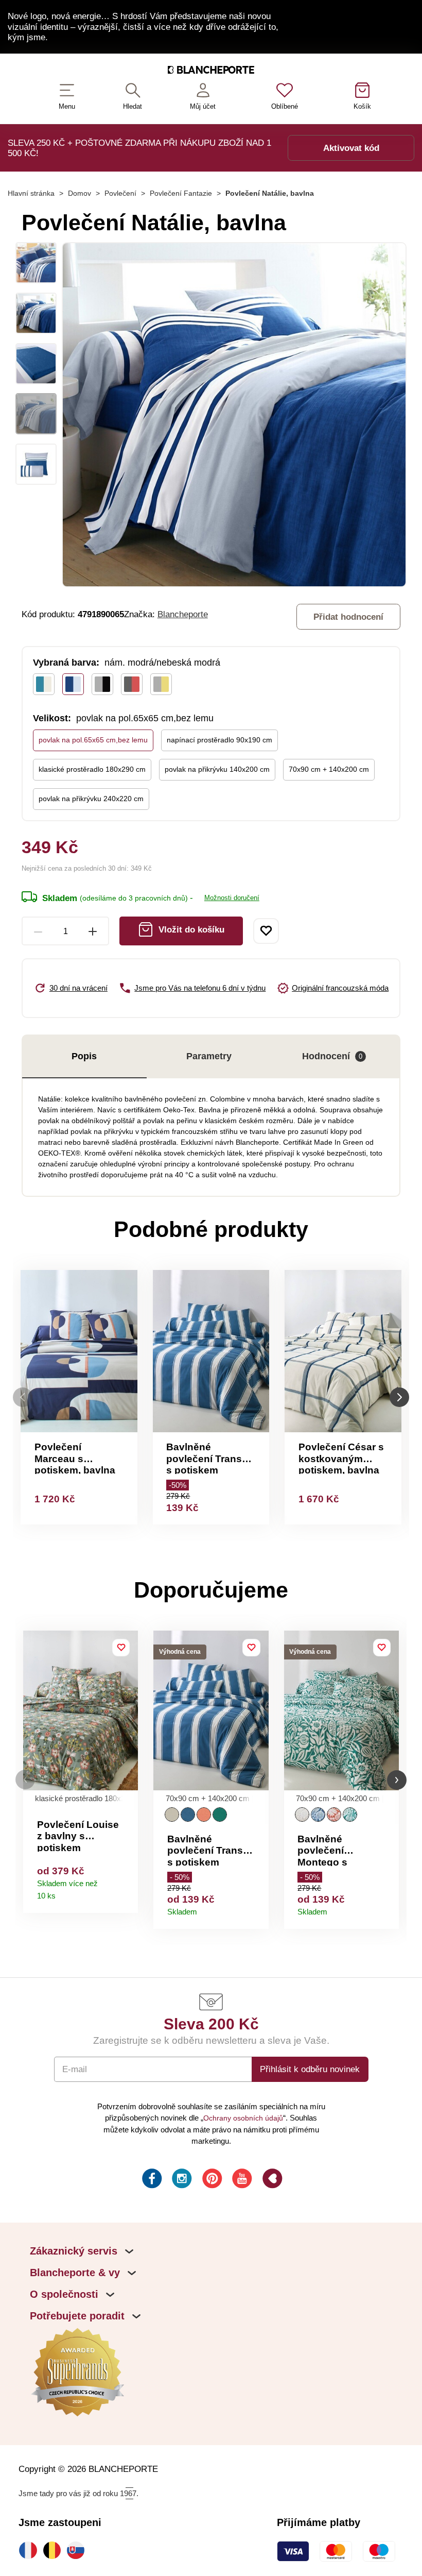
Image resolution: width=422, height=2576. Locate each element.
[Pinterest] (211, 2180)
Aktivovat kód (351, 148)
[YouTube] (241, 2180)
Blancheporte (183, 614)
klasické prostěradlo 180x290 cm (92, 769)
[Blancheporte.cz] (211, 72)
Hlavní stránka (31, 193)
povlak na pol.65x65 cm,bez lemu (93, 740)
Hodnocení (332, 1056)
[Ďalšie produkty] (399, 1397)
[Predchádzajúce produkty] (23, 1397)
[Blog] (271, 2180)
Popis (84, 1056)
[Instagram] (181, 2180)
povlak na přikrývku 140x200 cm (217, 769)
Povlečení (120, 193)
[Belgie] (55, 2550)
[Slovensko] (78, 2550)
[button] (25, 1780)
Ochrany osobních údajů (243, 2118)
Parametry (209, 1056)
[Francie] (30, 2550)
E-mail (75, 2069)
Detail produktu (126, 1893)
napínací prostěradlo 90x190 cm (219, 740)
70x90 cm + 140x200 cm (329, 769)
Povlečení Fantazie (181, 193)
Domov (80, 193)
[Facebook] (151, 2180)
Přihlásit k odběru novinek (310, 2069)
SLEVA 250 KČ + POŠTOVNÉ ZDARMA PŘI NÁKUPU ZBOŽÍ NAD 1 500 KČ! (139, 148)
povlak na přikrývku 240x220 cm (91, 799)
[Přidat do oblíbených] (266, 931)
